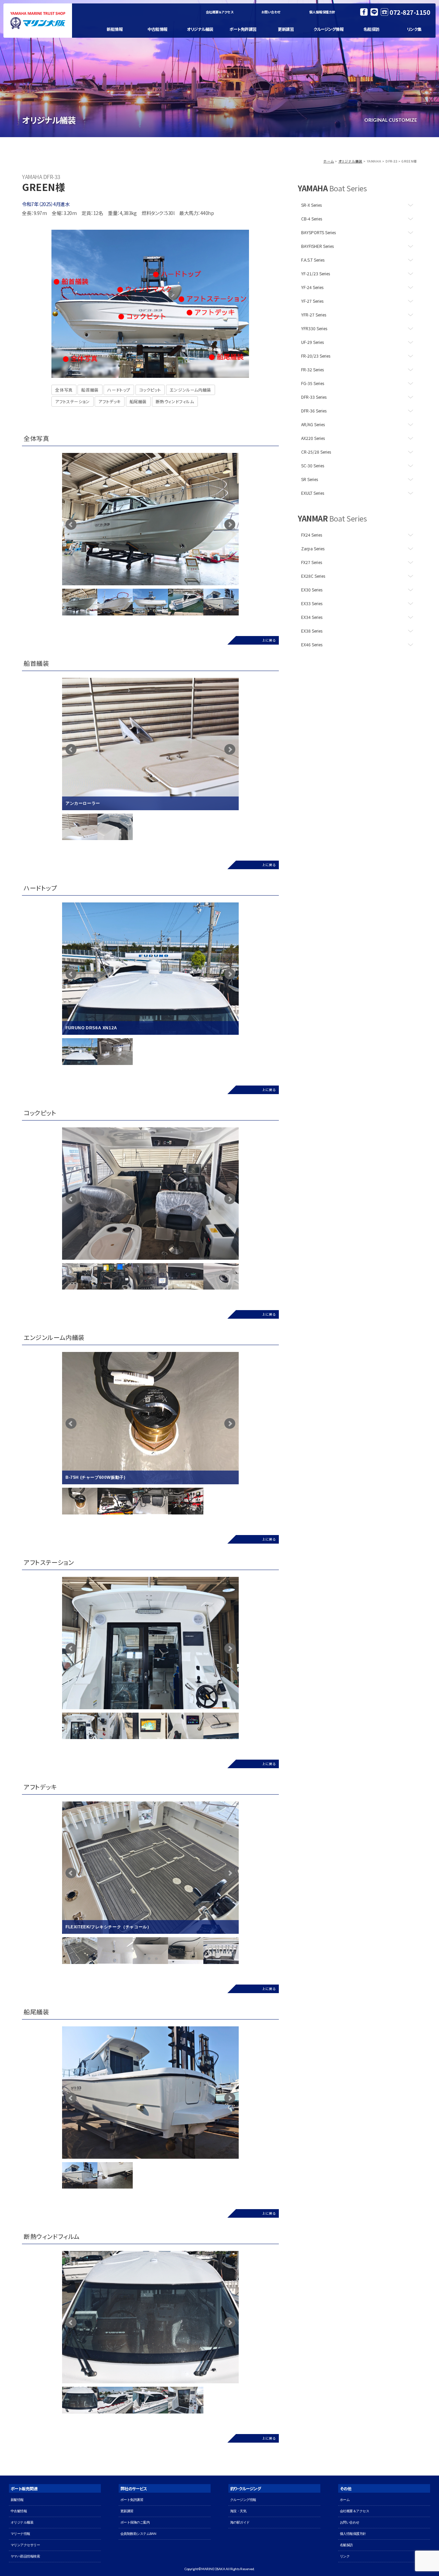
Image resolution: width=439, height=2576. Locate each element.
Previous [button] (57, 1276)
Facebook (364, 12)
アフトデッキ (110, 401)
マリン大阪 (38, 21)
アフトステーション (72, 401)
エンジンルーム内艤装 (191, 390)
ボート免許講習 (243, 29)
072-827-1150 (410, 12)
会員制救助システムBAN (138, 2534)
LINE (374, 12)
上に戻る (269, 640)
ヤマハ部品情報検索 (25, 2556)
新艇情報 (115, 29)
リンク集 (414, 29)
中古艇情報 (157, 29)
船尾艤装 (138, 401)
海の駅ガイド (240, 2522)
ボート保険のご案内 (135, 2522)
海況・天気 (238, 2511)
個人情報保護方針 (322, 12)
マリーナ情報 (20, 2534)
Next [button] (244, 1276)
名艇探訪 (371, 29)
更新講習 (286, 29)
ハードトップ (119, 390)
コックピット (150, 390)
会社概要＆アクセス (220, 12)
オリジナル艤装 (200, 29)
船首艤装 (90, 390)
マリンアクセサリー (25, 2545)
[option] (150, 519)
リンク (345, 2556)
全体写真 (64, 390)
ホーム (329, 161)
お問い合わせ (271, 12)
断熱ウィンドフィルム (175, 401)
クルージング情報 (328, 29)
